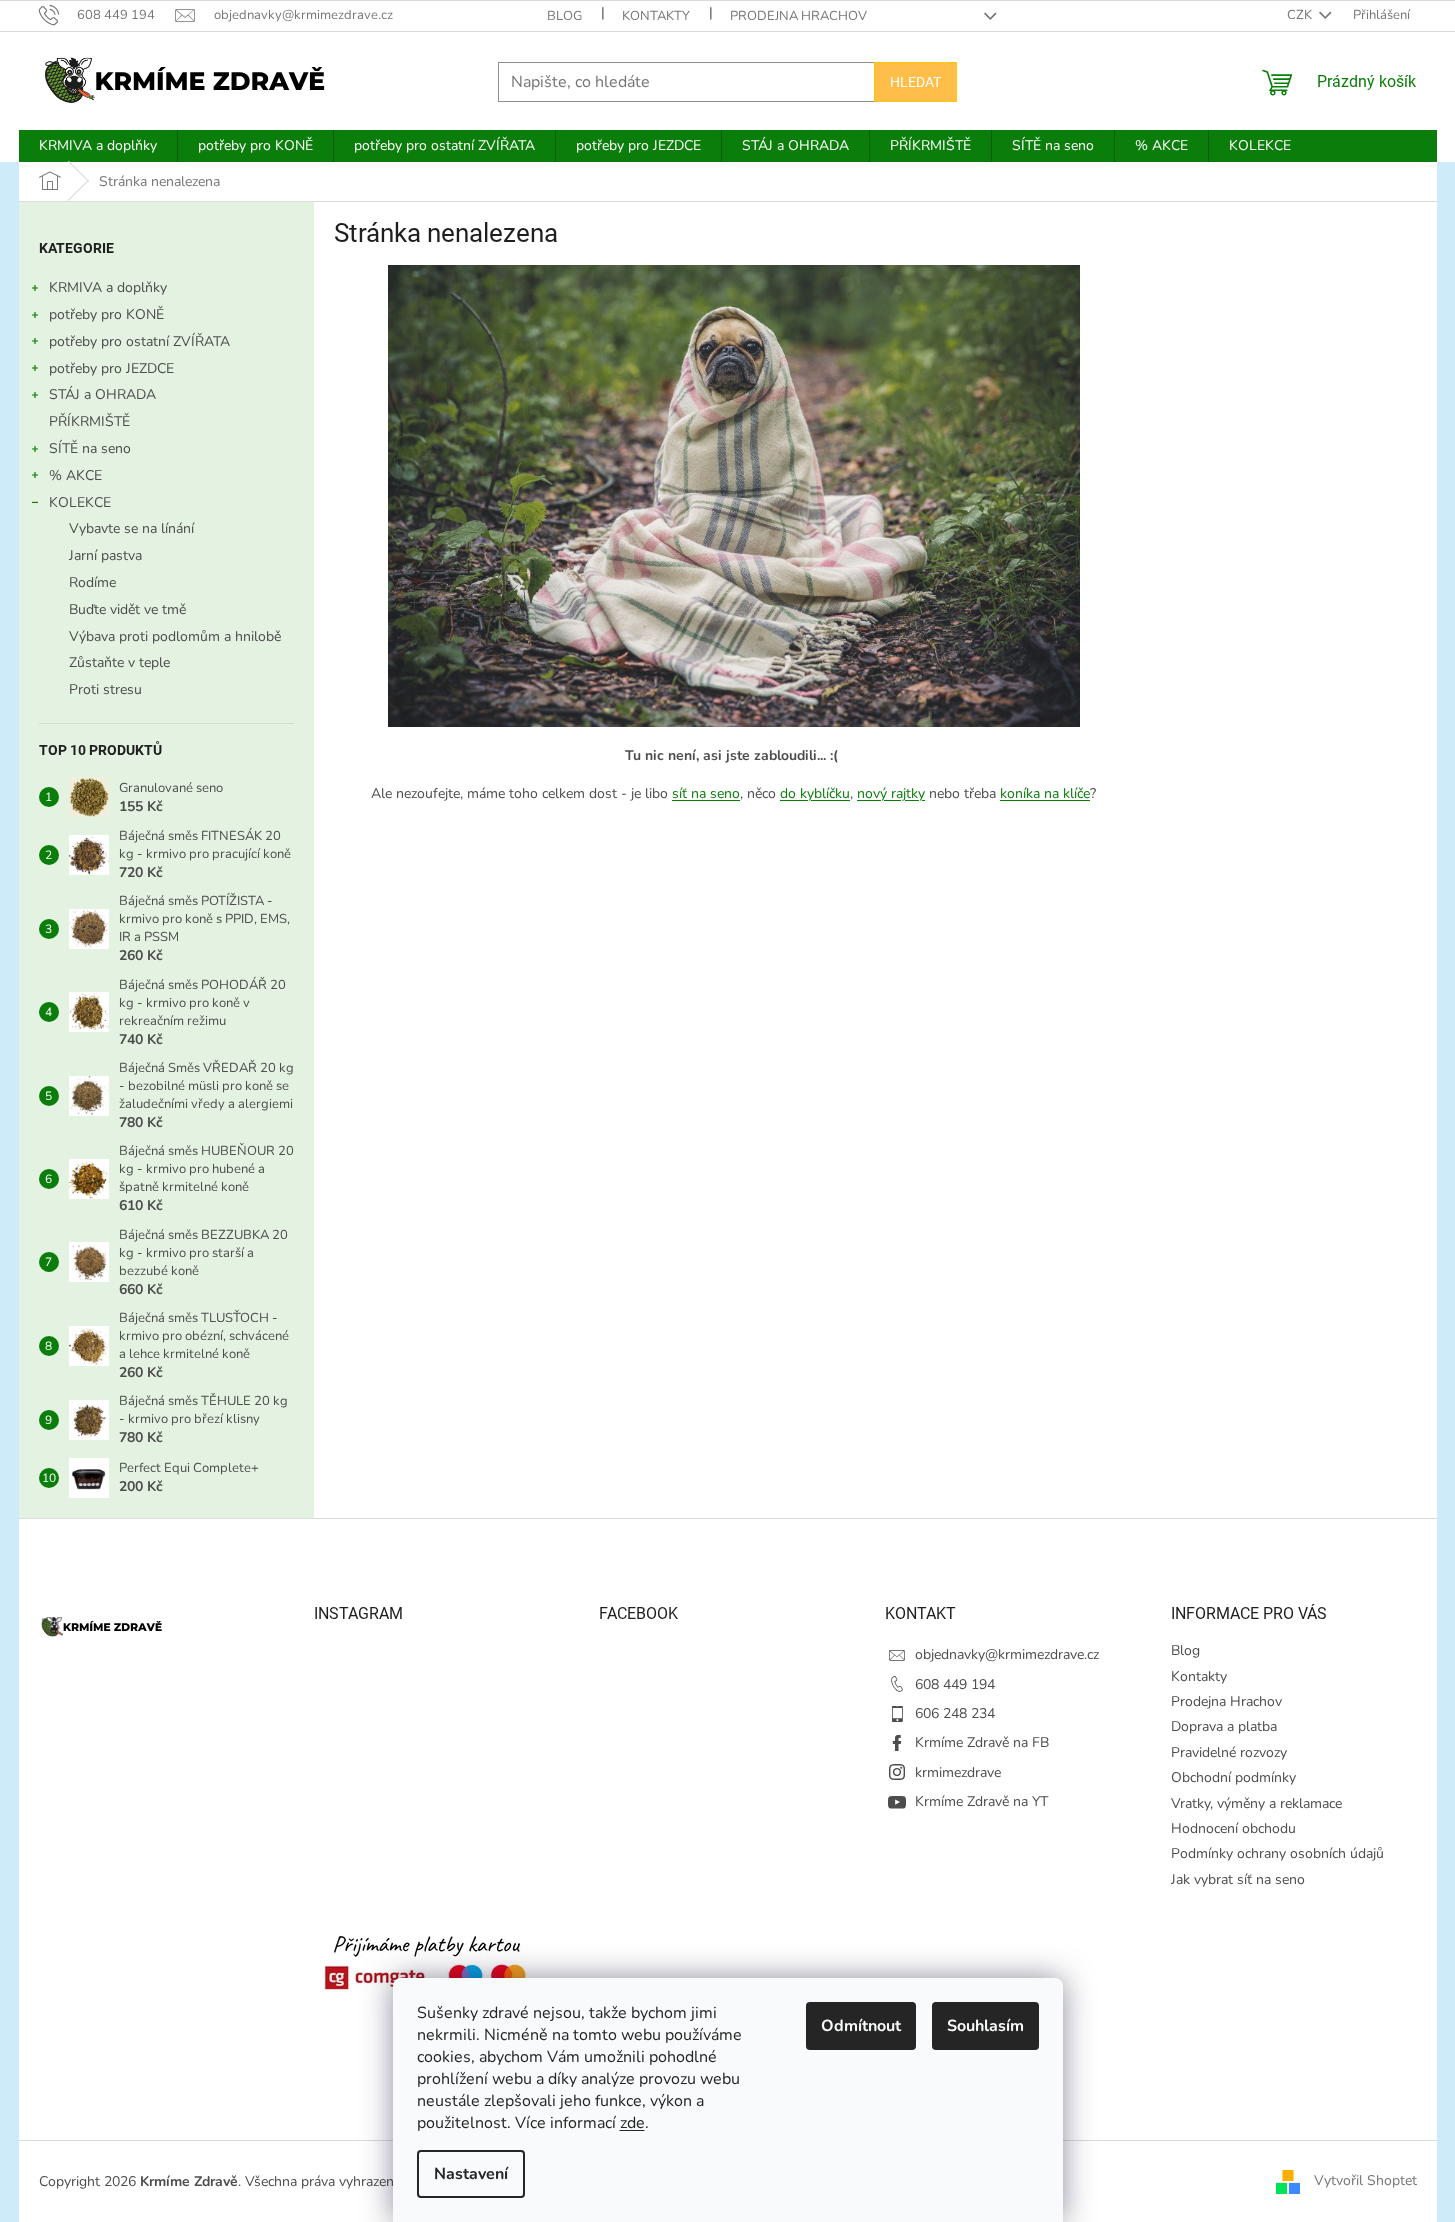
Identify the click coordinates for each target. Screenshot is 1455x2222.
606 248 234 (955, 1713)
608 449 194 (955, 1684)
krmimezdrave (958, 1772)
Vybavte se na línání (131, 528)
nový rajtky (891, 793)
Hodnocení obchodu (1233, 1828)
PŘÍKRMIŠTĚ (89, 421)
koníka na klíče (1045, 793)
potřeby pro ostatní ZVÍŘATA (139, 341)
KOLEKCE (80, 502)
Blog (564, 16)
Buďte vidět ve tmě (127, 609)
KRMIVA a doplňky (108, 287)
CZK (1301, 15)
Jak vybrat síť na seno (1238, 1879)
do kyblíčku (815, 793)
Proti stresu (105, 689)
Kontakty (656, 16)
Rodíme (92, 582)
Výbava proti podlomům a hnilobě (175, 636)
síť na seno (706, 793)
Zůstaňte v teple (119, 662)
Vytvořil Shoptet (1365, 2180)
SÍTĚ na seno (90, 448)
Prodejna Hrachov (798, 16)
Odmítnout (861, 2026)
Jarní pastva (105, 555)
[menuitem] (98, 146)
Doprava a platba (1224, 1726)
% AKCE (75, 475)
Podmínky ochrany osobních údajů (1277, 1853)
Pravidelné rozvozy (1229, 1752)
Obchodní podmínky (1233, 1777)
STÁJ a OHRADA (102, 394)
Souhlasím (985, 2026)
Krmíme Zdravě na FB (982, 1742)
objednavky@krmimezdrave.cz (1007, 1654)
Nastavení (471, 2174)
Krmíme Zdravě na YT (981, 1801)
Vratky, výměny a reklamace (1256, 1803)
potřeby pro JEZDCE (111, 368)
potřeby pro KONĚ (106, 314)
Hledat (915, 82)
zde (632, 2123)
